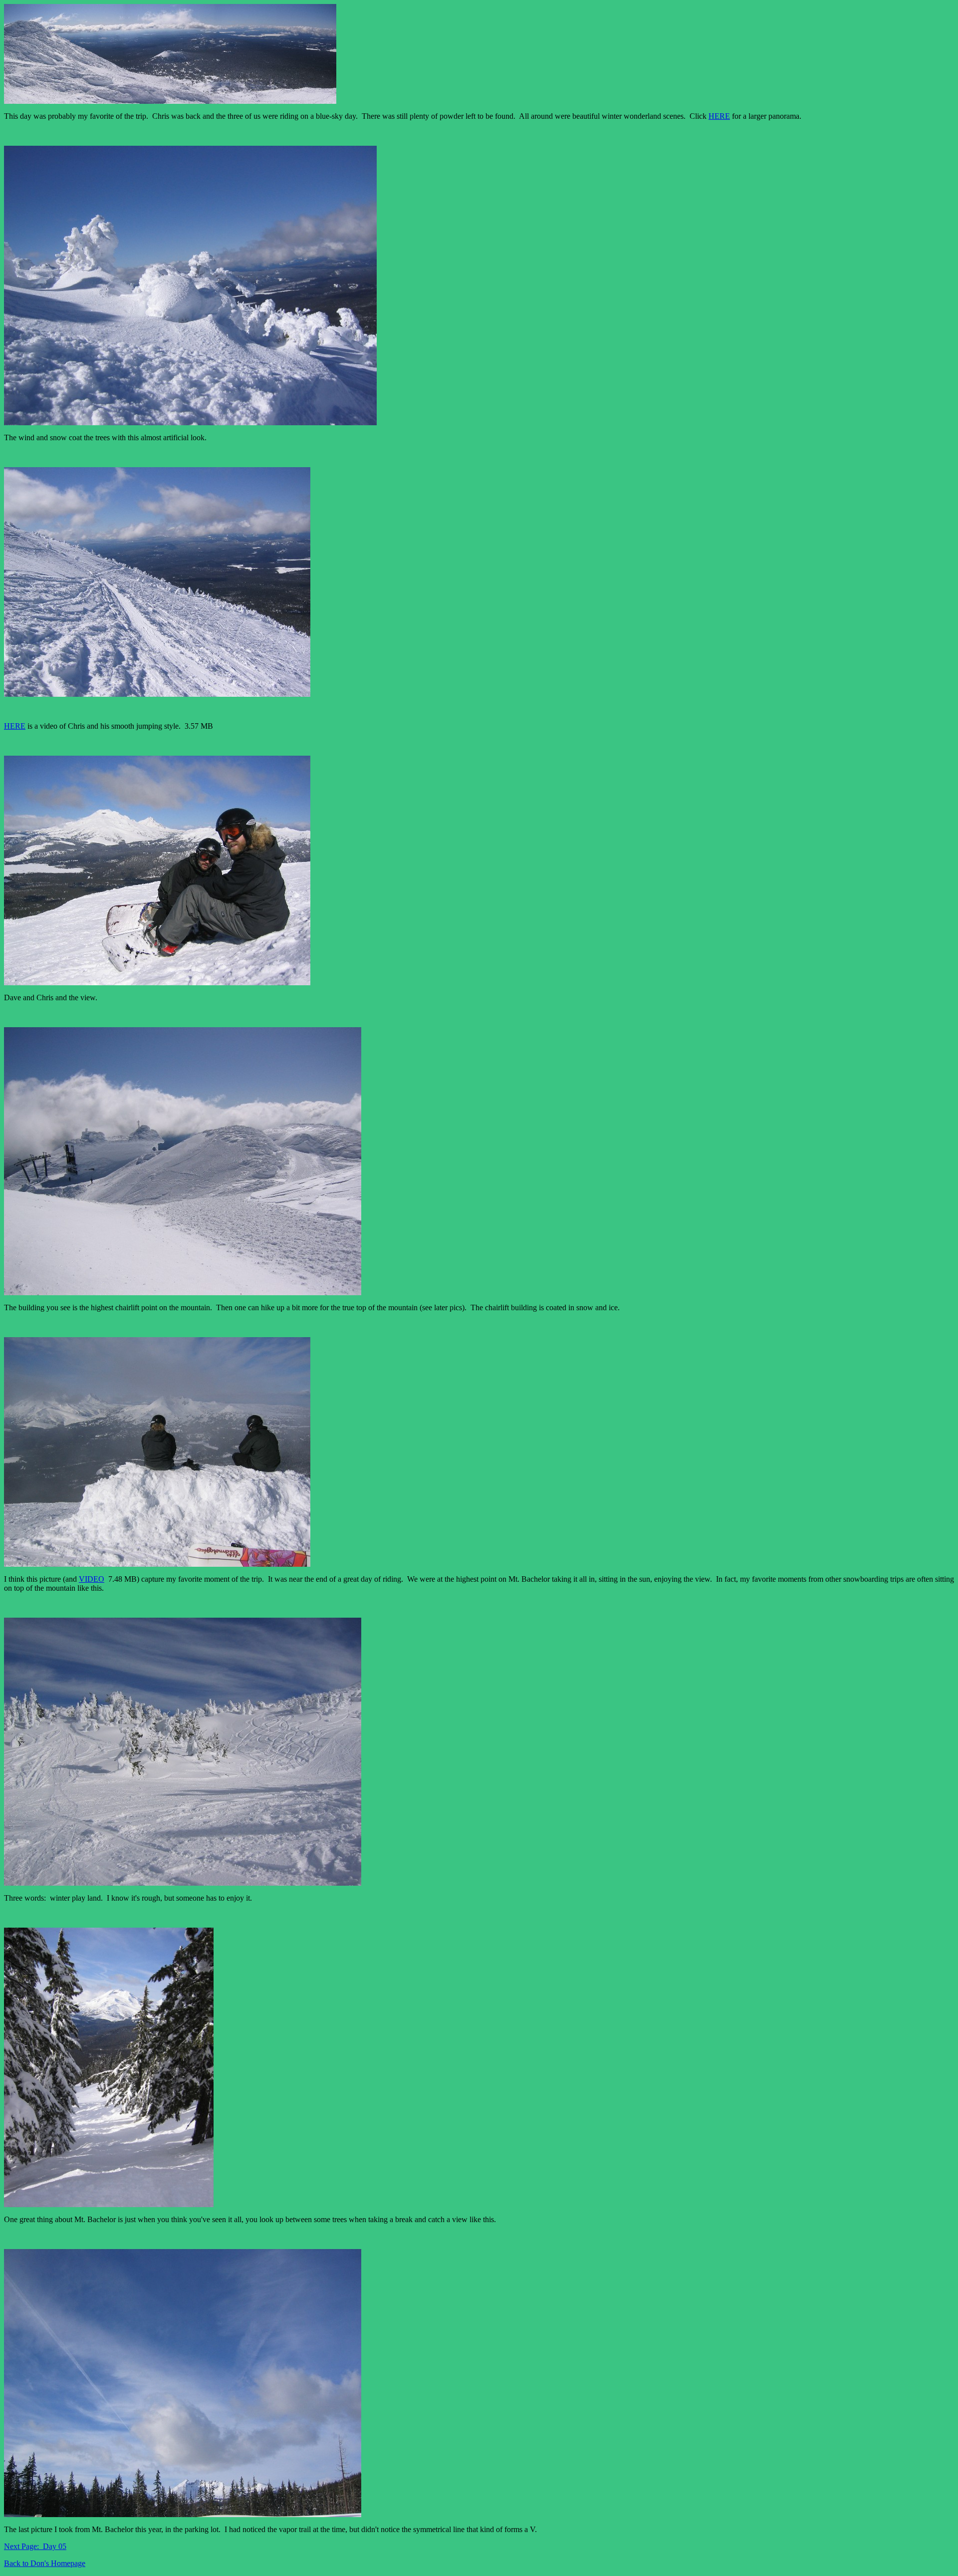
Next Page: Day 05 (35, 2546)
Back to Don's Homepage (45, 2563)
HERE (719, 116)
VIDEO (92, 1579)
